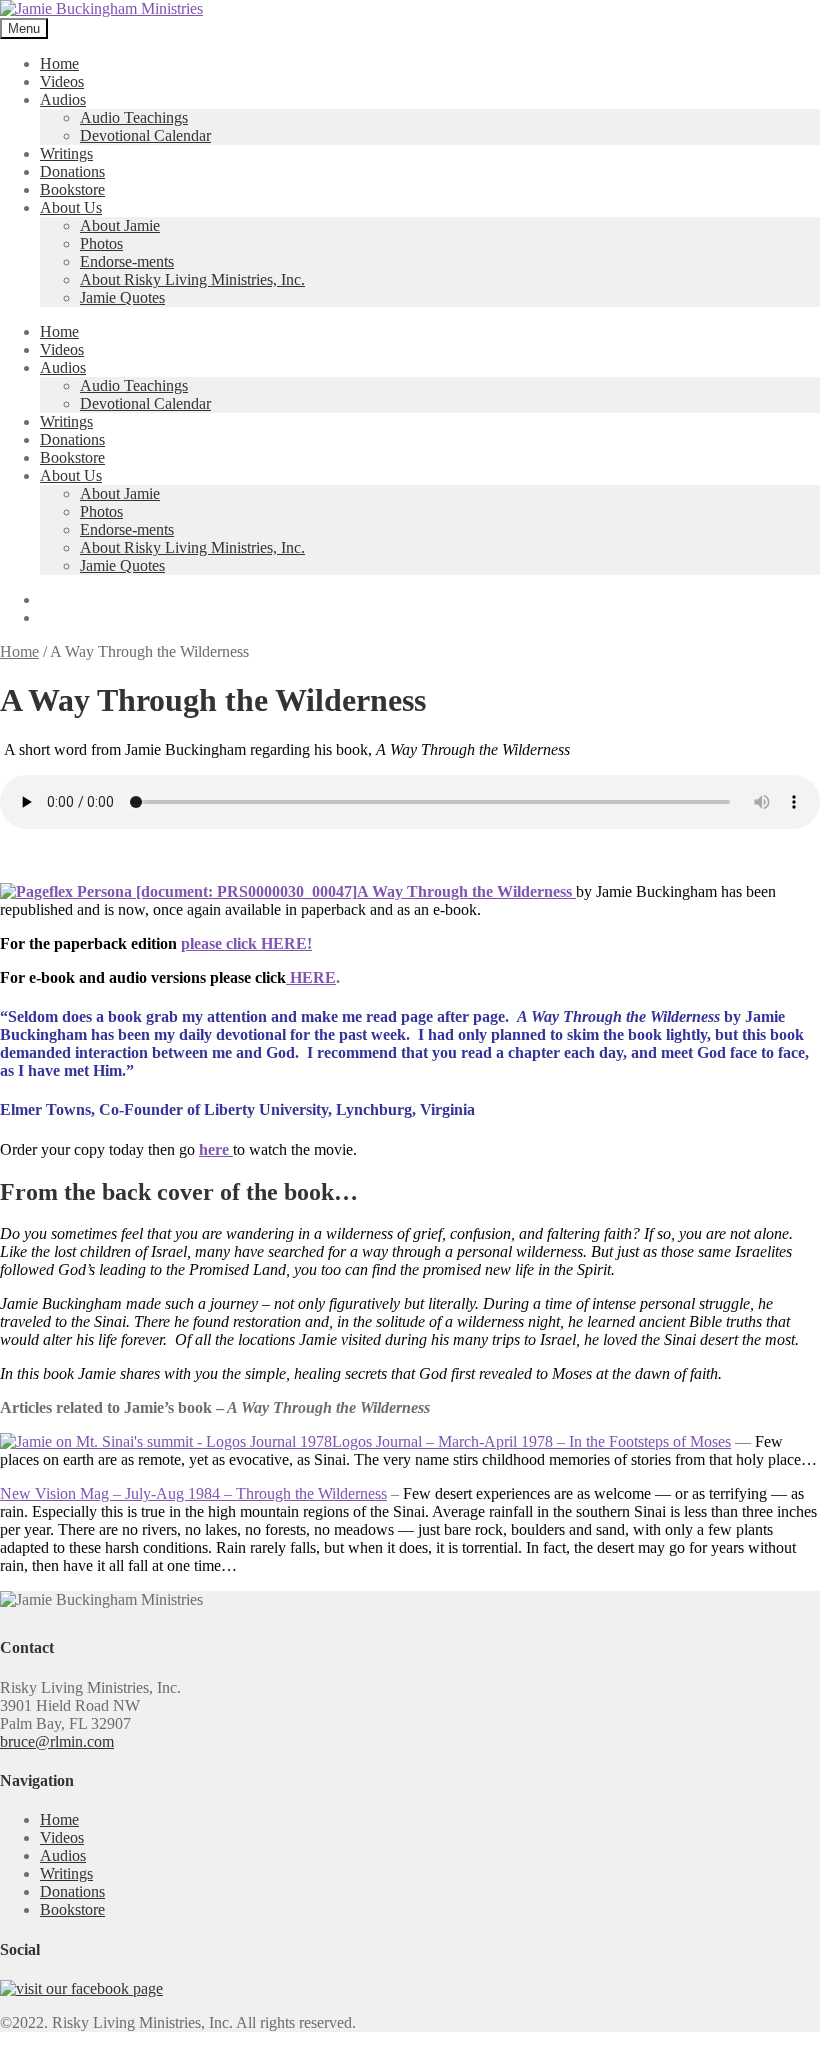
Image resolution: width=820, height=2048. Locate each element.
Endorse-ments (127, 261)
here (216, 1149)
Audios (63, 99)
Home (59, 63)
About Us (71, 207)
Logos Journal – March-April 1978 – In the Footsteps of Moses (531, 1441)
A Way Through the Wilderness (466, 891)
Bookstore (72, 189)
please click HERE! (246, 943)
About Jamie (120, 225)
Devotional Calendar (145, 135)
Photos (101, 243)
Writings (66, 153)
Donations (72, 171)
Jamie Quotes (122, 297)
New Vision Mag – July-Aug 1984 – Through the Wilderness (193, 1493)
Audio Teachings (134, 117)
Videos (62, 81)
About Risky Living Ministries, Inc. (192, 279)
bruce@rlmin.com (57, 1741)
